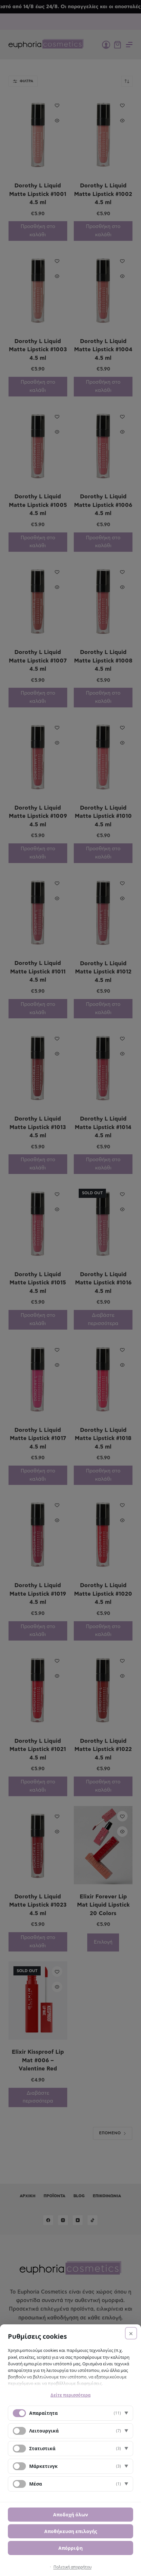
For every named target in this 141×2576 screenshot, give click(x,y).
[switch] (19, 2431)
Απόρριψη (70, 2548)
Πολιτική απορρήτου (72, 2567)
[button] (70, 2413)
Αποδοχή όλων (70, 2515)
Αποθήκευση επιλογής (71, 2531)
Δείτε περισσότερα (70, 2395)
